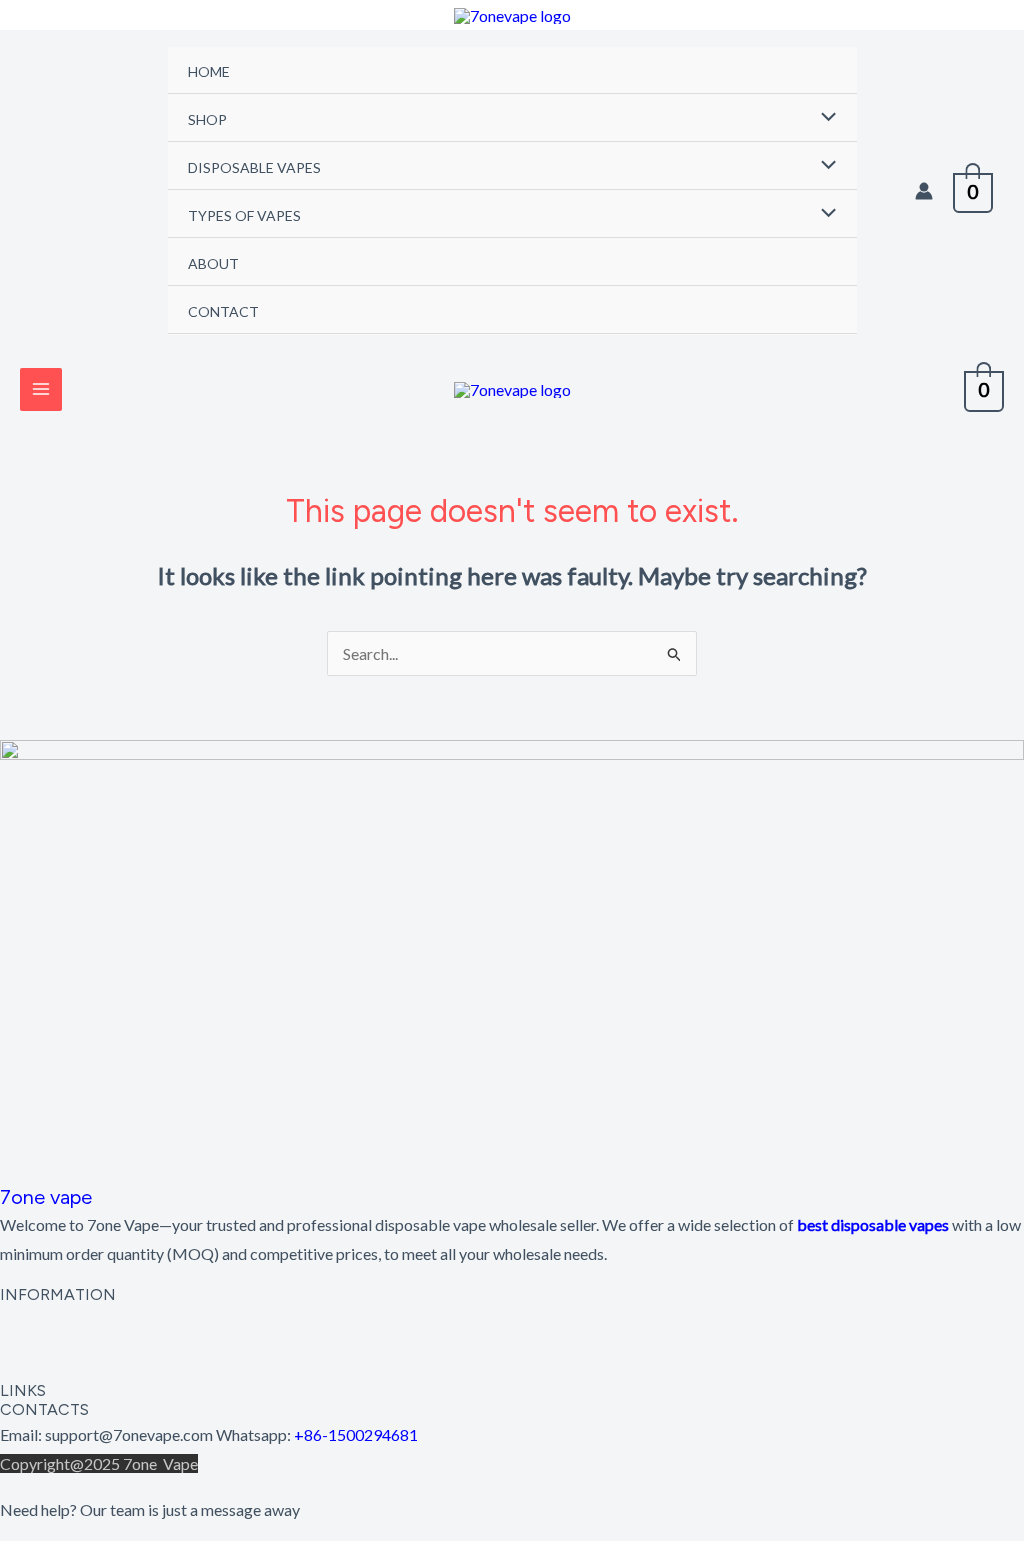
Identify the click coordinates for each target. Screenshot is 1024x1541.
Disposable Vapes (254, 167)
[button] (512, 1323)
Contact (223, 311)
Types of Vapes (244, 215)
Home (209, 71)
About (213, 263)
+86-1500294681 (356, 1434)
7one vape (46, 1197)
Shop (207, 119)
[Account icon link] (924, 191)
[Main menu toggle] (41, 389)
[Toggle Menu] (824, 118)
